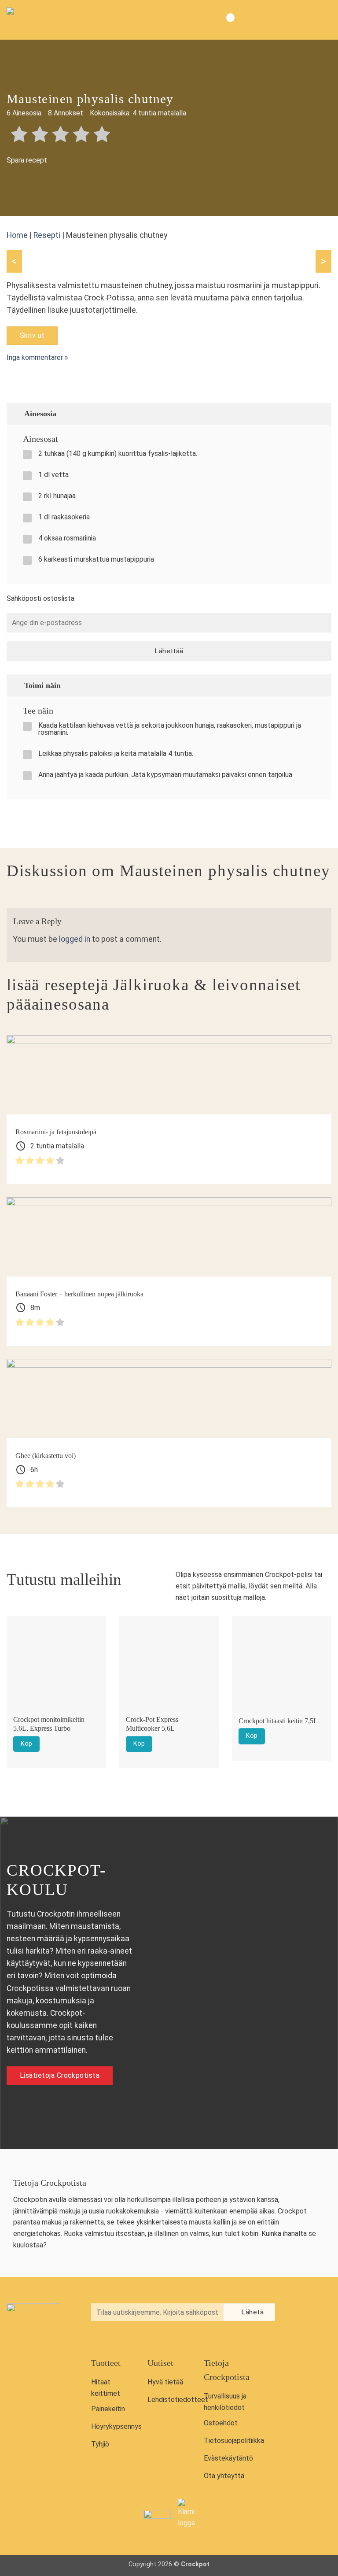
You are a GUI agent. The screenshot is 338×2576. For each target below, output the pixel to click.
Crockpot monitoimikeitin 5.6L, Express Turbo (49, 1724)
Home (17, 235)
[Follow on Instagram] (316, 2313)
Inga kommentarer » (37, 357)
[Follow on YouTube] (298, 2333)
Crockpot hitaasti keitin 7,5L (278, 1721)
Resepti (47, 235)
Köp (26, 1744)
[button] (324, 20)
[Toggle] (321, 413)
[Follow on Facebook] (298, 2313)
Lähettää (169, 651)
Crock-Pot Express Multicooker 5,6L (152, 1724)
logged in (75, 939)
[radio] (19, 135)
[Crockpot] (51, 20)
